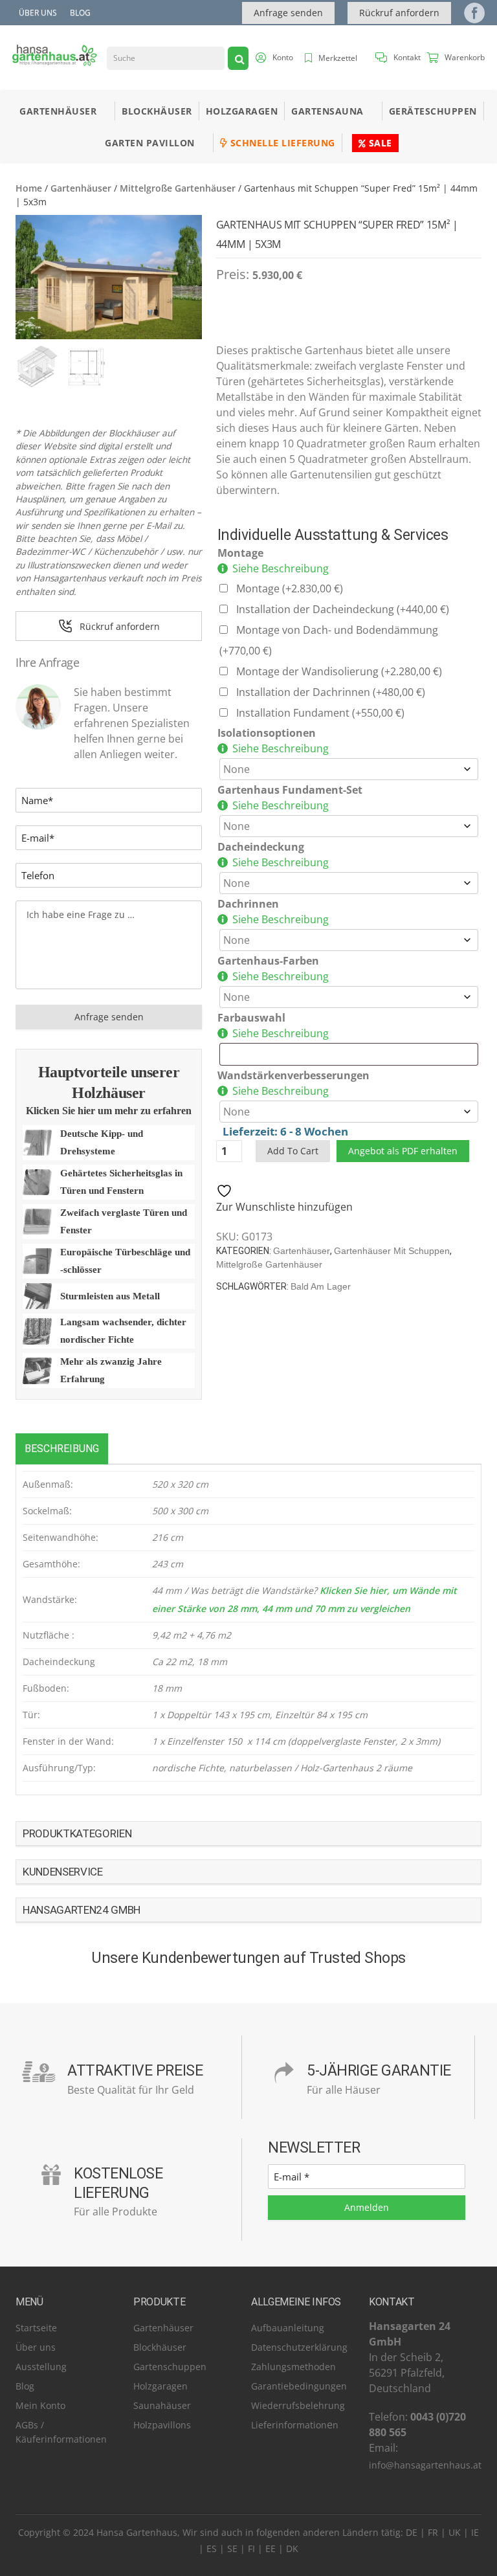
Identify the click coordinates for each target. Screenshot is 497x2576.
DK (292, 2548)
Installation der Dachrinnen (331, 692)
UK (455, 2532)
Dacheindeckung (261, 847)
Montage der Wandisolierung (339, 671)
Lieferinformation (289, 2425)
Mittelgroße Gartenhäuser (178, 188)
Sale (379, 143)
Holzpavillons (162, 2425)
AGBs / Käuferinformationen (61, 2432)
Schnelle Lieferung (281, 143)
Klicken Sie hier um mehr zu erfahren (109, 1111)
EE (271, 2548)
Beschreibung (62, 1449)
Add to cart (293, 1151)
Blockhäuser (157, 111)
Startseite (36, 2328)
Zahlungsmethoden (293, 2367)
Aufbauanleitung (288, 2328)
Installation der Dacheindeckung (343, 609)
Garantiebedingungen (299, 2386)
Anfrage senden (288, 13)
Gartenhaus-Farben (268, 961)
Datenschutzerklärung (299, 2347)
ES (212, 2548)
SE (232, 2548)
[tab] (62, 1449)
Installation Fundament (320, 713)
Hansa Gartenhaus (137, 2532)
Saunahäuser (162, 2405)
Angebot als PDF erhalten (403, 1151)
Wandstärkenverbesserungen (293, 1075)
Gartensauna (327, 111)
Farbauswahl (251, 1018)
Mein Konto (40, 2405)
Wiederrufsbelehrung (298, 2405)
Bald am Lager (321, 1286)
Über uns (38, 13)
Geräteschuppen (433, 111)
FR (433, 2532)
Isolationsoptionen (267, 733)
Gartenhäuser (58, 111)
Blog (80, 13)
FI (251, 2548)
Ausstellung (41, 2367)
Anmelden (367, 2207)
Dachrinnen (248, 904)
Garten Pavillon (150, 143)
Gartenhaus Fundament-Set (290, 790)
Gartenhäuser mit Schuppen (392, 1251)
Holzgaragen (242, 111)
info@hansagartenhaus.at (425, 2465)
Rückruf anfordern (399, 13)
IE (475, 2532)
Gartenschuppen (170, 2367)
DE (412, 2532)
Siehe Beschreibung (281, 568)
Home (29, 188)
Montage (240, 553)
